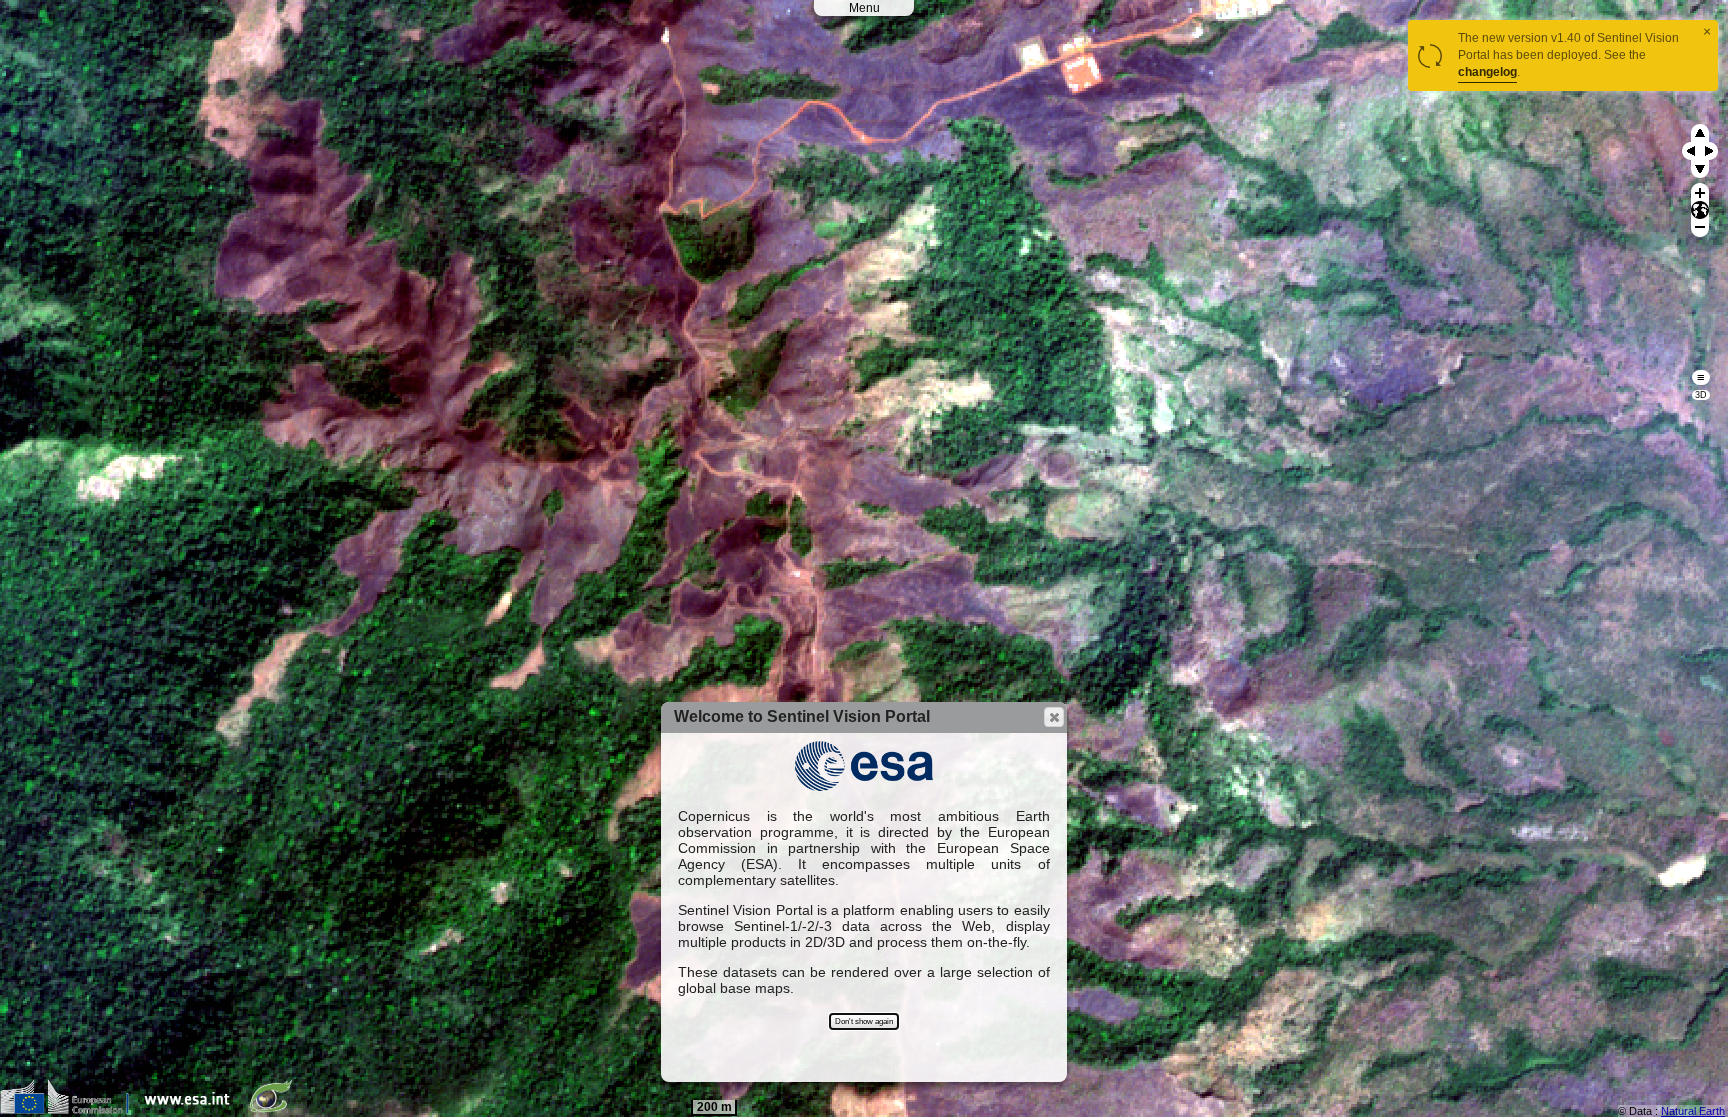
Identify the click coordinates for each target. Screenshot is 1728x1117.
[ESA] (192, 1109)
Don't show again (864, 1021)
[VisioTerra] (275, 1109)
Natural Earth (1693, 1111)
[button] (1054, 717)
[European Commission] (69, 1109)
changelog (1487, 72)
